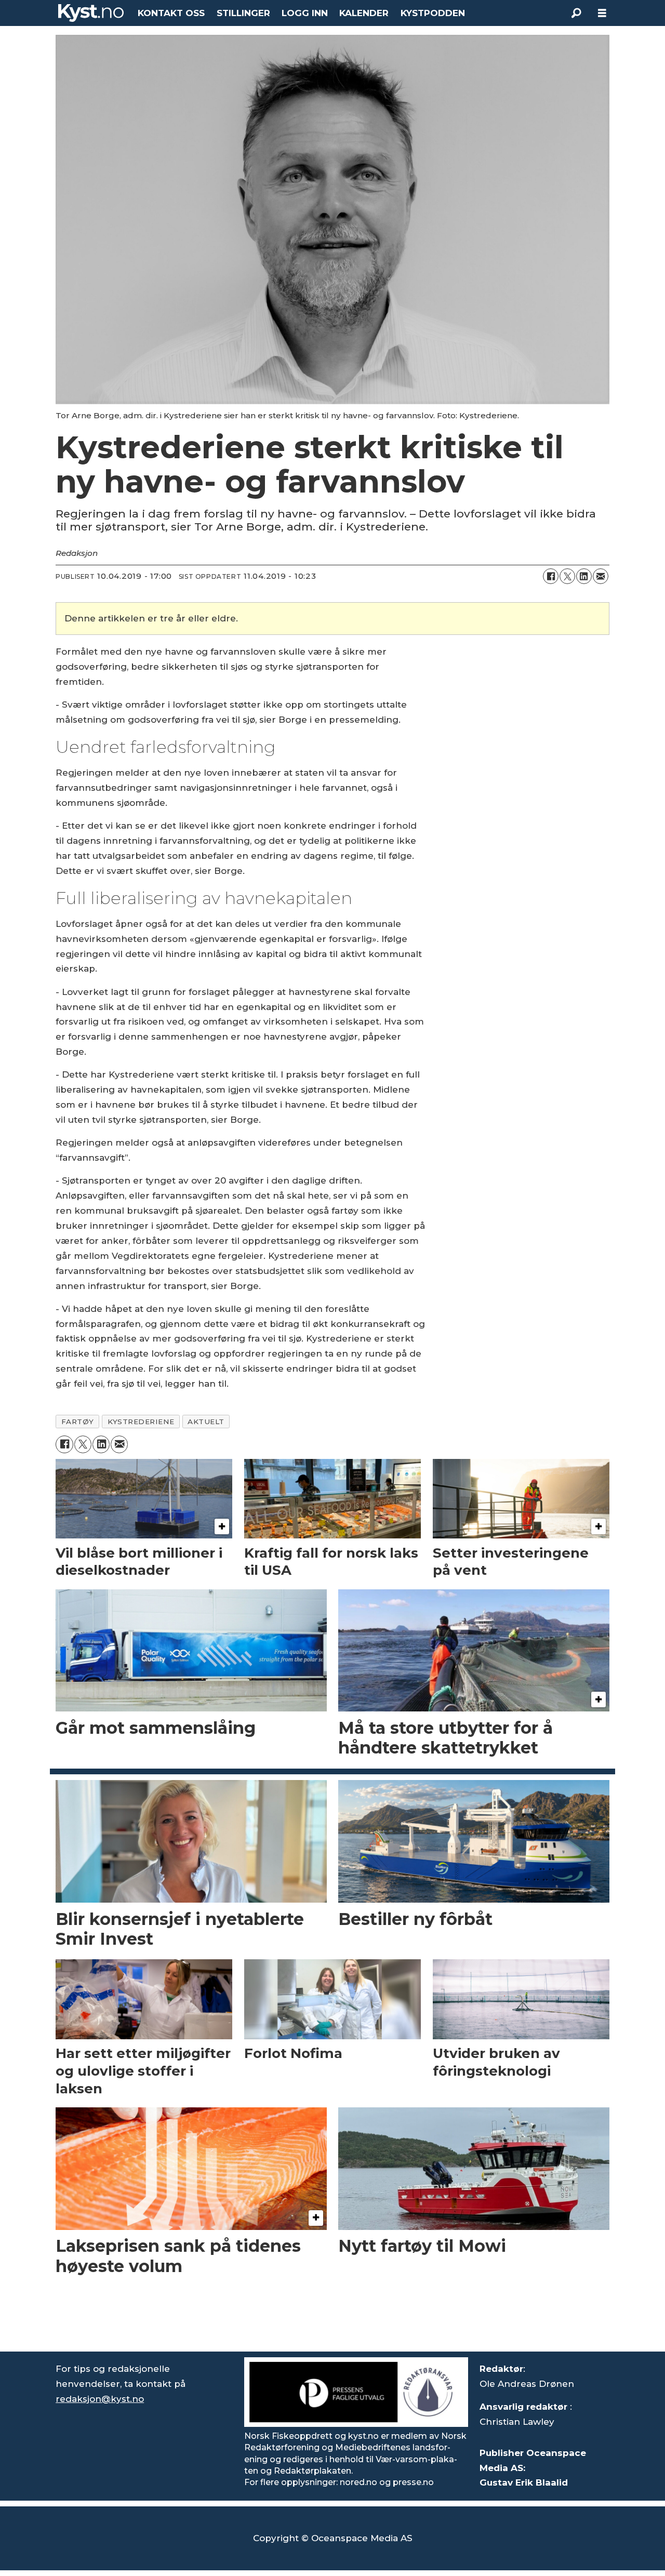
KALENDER (364, 13)
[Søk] (576, 13)
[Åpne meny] (602, 13)
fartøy (78, 1422)
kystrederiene (141, 1422)
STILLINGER (243, 13)
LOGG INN (305, 13)
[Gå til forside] (91, 13)
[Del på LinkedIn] (584, 576)
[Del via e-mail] (601, 576)
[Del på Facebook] (551, 576)
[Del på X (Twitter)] (567, 576)
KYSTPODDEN (433, 13)
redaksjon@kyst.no (100, 2399)
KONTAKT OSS (171, 13)
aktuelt (206, 1422)
